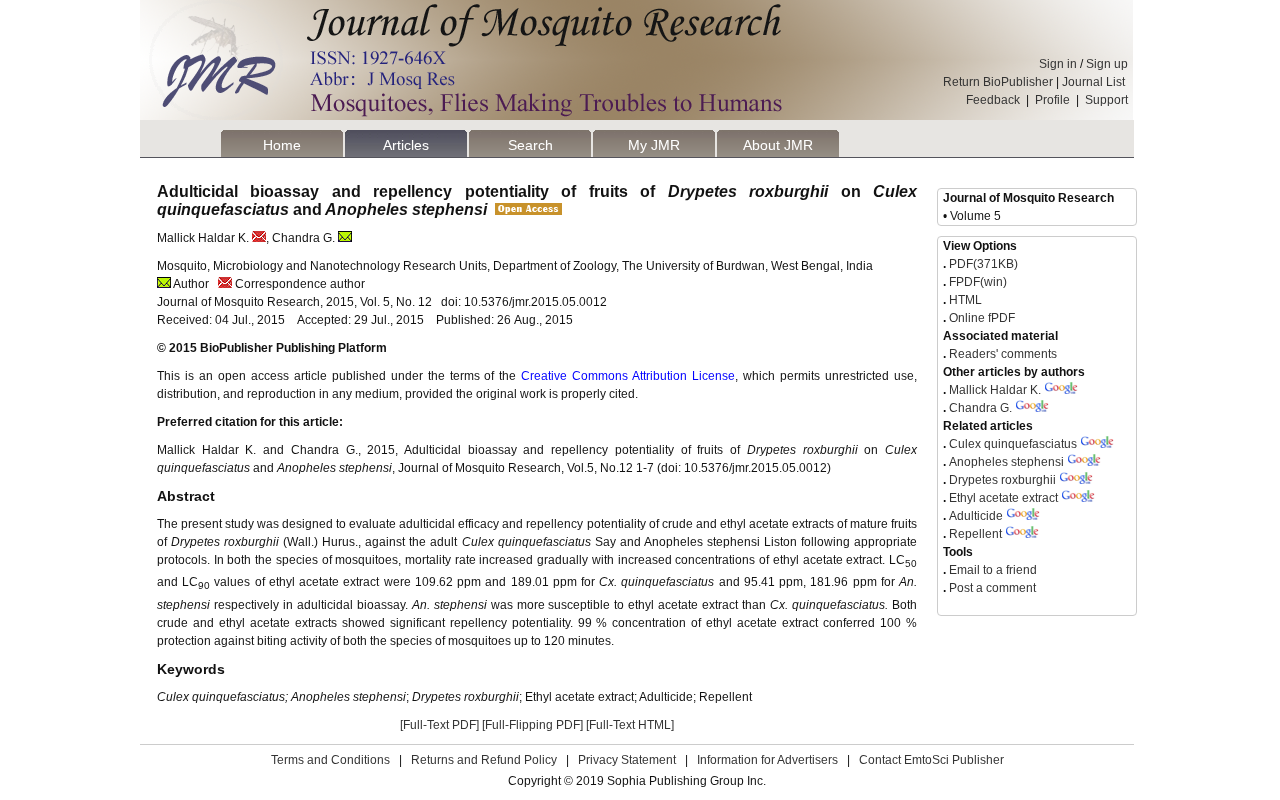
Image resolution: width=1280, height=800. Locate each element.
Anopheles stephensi (1008, 462)
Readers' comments (1001, 354)
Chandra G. (980, 408)
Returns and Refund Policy (484, 760)
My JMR (654, 145)
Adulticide (976, 516)
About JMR (778, 145)
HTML (964, 300)
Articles (406, 145)
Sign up (1107, 64)
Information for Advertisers (767, 760)
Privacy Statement (627, 760)
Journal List (1095, 82)
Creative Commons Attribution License (628, 376)
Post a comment (991, 588)
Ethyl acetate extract (1003, 498)
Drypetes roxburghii (1004, 480)
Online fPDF (980, 318)
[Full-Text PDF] (439, 725)
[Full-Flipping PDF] (532, 725)
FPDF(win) (976, 282)
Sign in (1058, 64)
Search (530, 145)
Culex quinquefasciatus (1013, 444)
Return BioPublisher (998, 82)
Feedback (993, 100)
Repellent (975, 534)
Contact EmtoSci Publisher (931, 760)
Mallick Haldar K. (995, 390)
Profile (1052, 100)
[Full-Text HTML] (630, 725)
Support (1106, 100)
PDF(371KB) (983, 264)
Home (282, 145)
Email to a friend (991, 570)
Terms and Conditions (330, 760)
